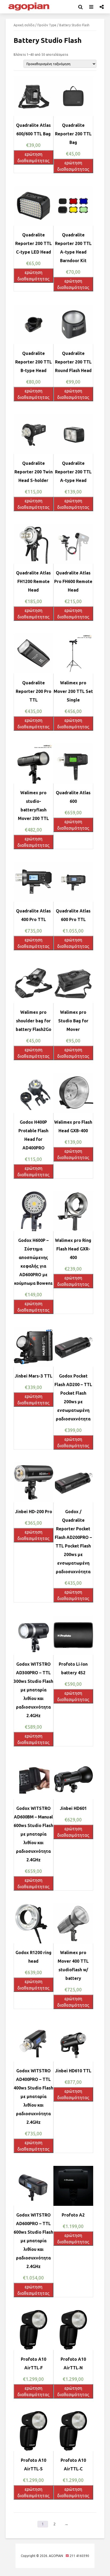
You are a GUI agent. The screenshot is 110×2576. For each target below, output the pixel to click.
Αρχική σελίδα (24, 25)
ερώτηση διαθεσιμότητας (33, 157)
